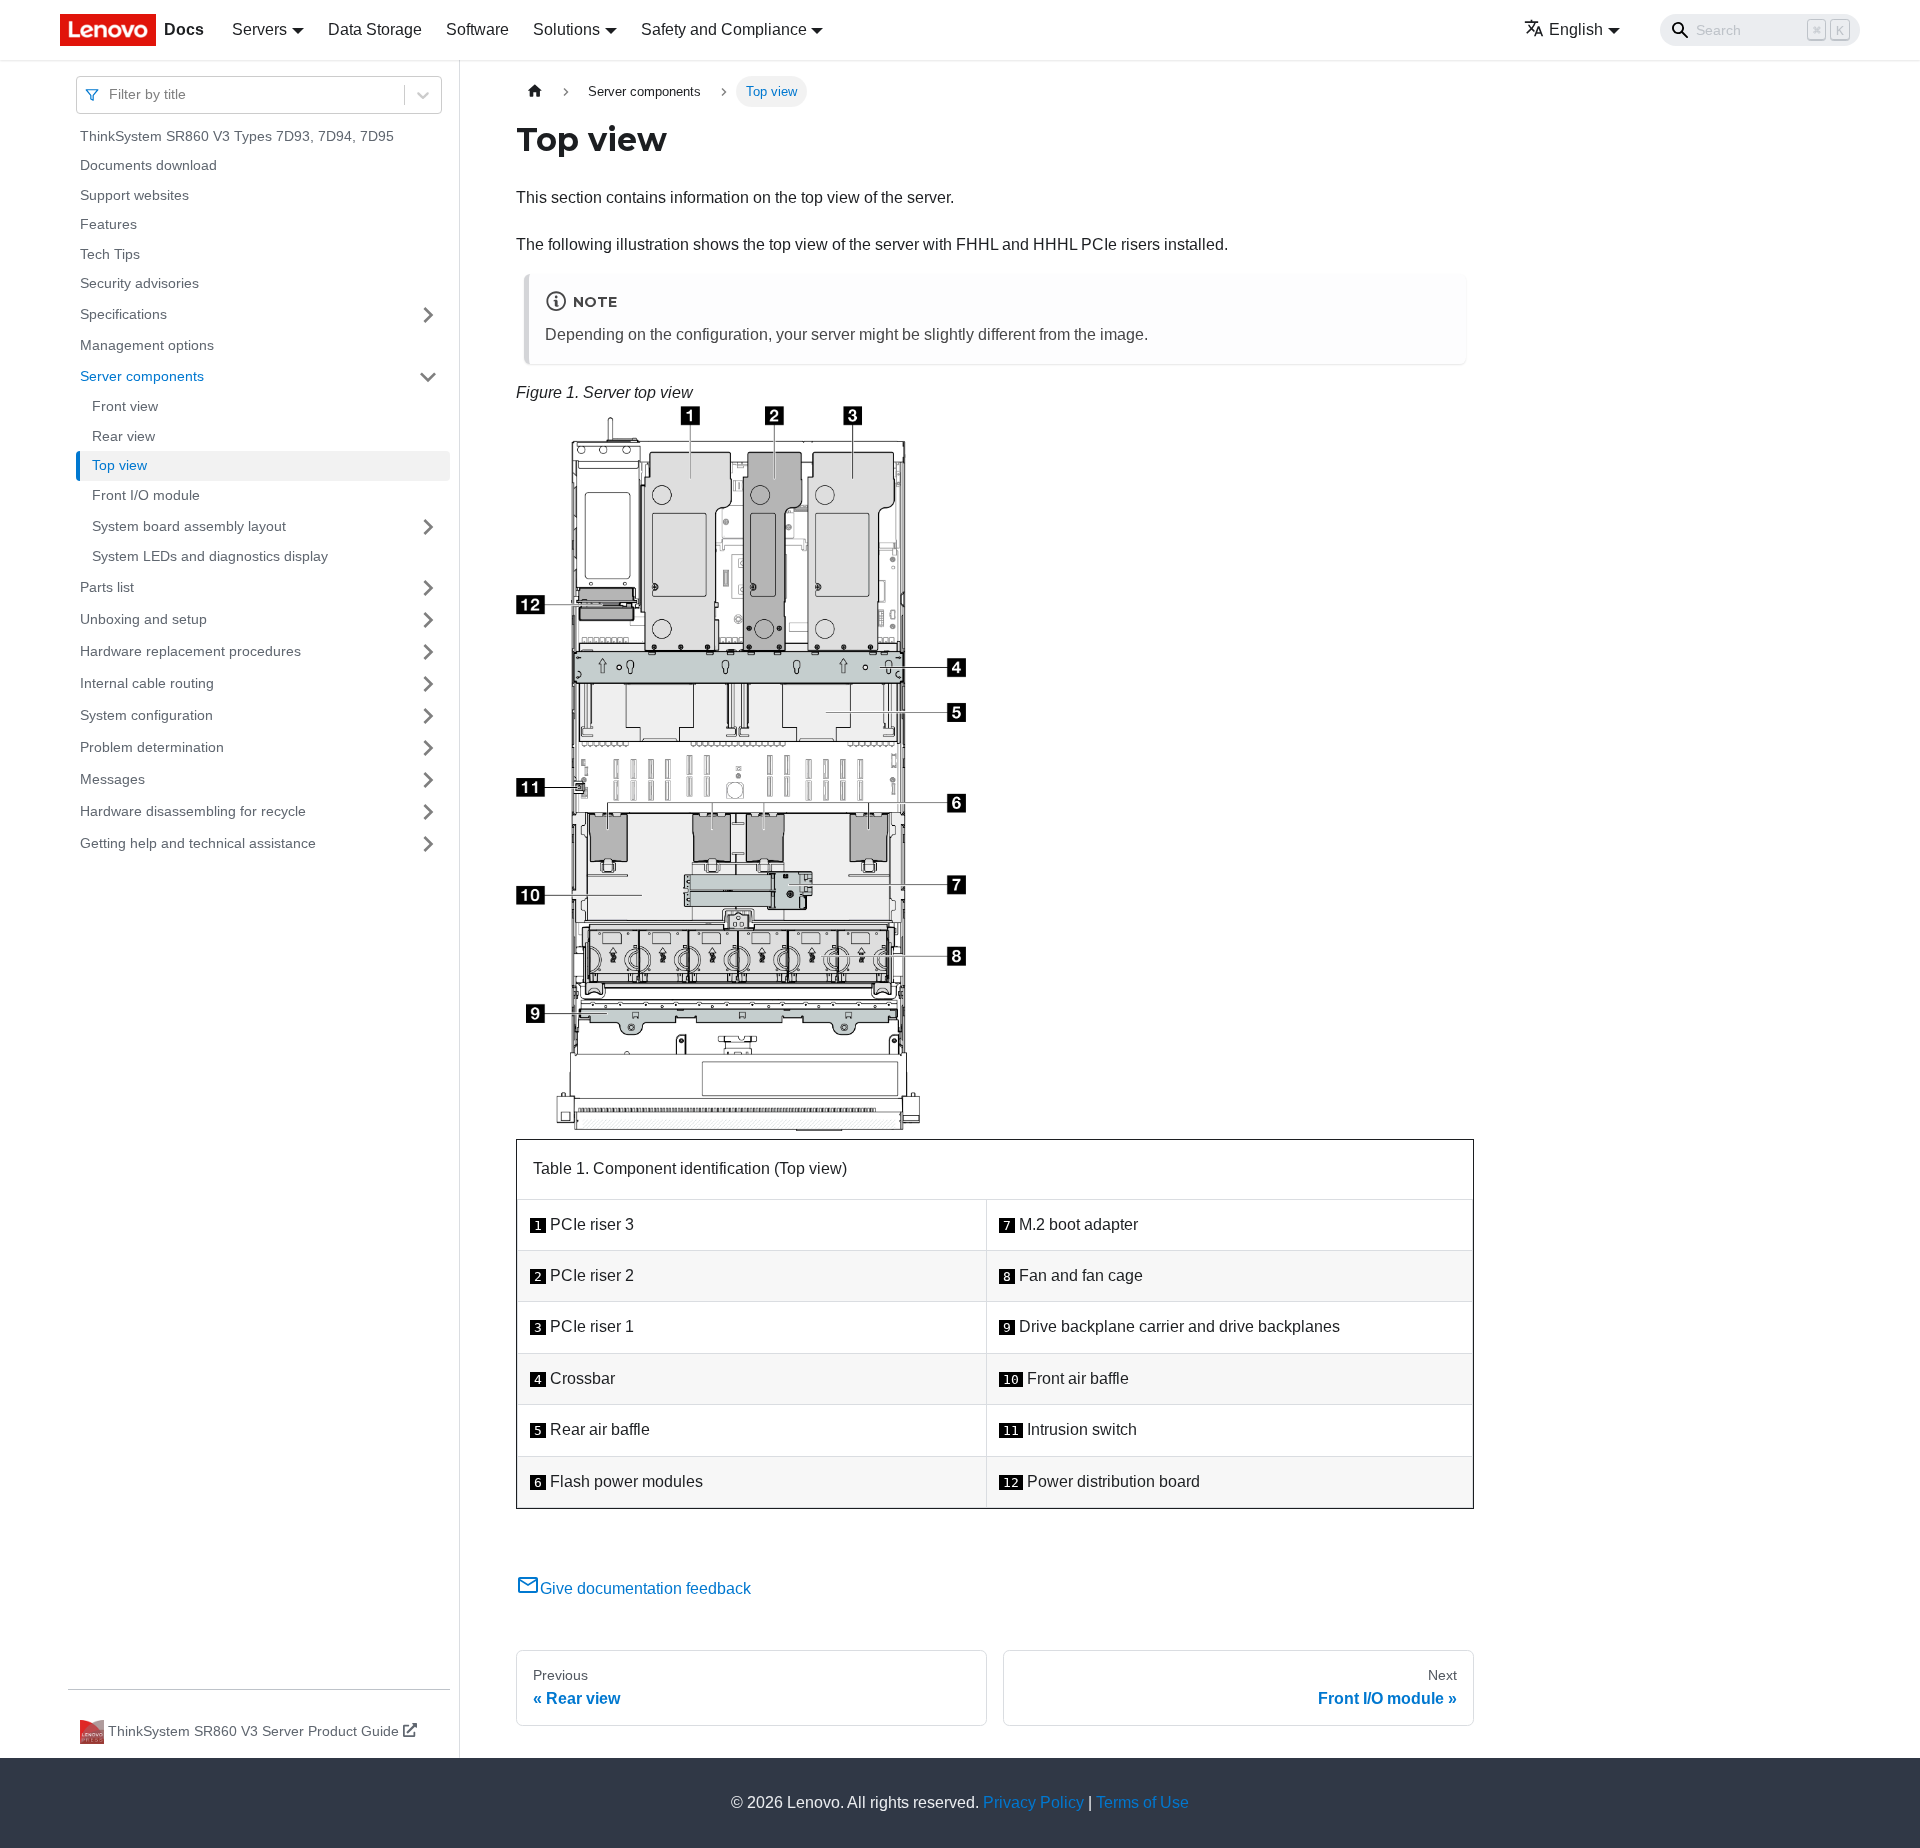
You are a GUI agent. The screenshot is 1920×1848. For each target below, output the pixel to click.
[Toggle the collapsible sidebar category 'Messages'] (428, 780)
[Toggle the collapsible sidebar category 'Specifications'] (428, 315)
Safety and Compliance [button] (724, 29)
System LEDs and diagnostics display (210, 557)
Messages (112, 779)
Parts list (107, 587)
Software (477, 29)
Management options (147, 345)
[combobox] (111, 94)
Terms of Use (1142, 1802)
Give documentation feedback (645, 1588)
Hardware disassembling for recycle (193, 811)
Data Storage (375, 29)
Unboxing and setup (143, 619)
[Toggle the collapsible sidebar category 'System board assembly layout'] (428, 527)
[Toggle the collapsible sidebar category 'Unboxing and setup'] (428, 620)
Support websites (134, 195)
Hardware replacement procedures (190, 651)
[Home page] (535, 91)
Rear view (123, 436)
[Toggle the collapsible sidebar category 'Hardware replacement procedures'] (428, 652)
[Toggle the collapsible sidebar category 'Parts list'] (428, 588)
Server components (142, 376)
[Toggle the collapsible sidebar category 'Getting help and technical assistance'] (428, 844)
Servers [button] (259, 29)
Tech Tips (110, 254)
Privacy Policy (1033, 1802)
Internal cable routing (147, 683)
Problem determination (152, 747)
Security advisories (139, 284)
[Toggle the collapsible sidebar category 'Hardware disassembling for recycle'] (428, 812)
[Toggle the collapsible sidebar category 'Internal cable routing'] (428, 684)
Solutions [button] (566, 29)
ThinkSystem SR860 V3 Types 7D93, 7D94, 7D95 (237, 136)
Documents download (148, 166)
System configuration (146, 715)
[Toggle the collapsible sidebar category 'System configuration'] (428, 716)
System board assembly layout (189, 526)
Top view (119, 466)
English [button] (1576, 29)
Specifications (123, 314)
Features (108, 225)
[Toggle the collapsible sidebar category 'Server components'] (428, 377)
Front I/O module (146, 495)
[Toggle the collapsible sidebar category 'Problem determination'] (428, 748)
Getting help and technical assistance (198, 843)
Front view (125, 407)
